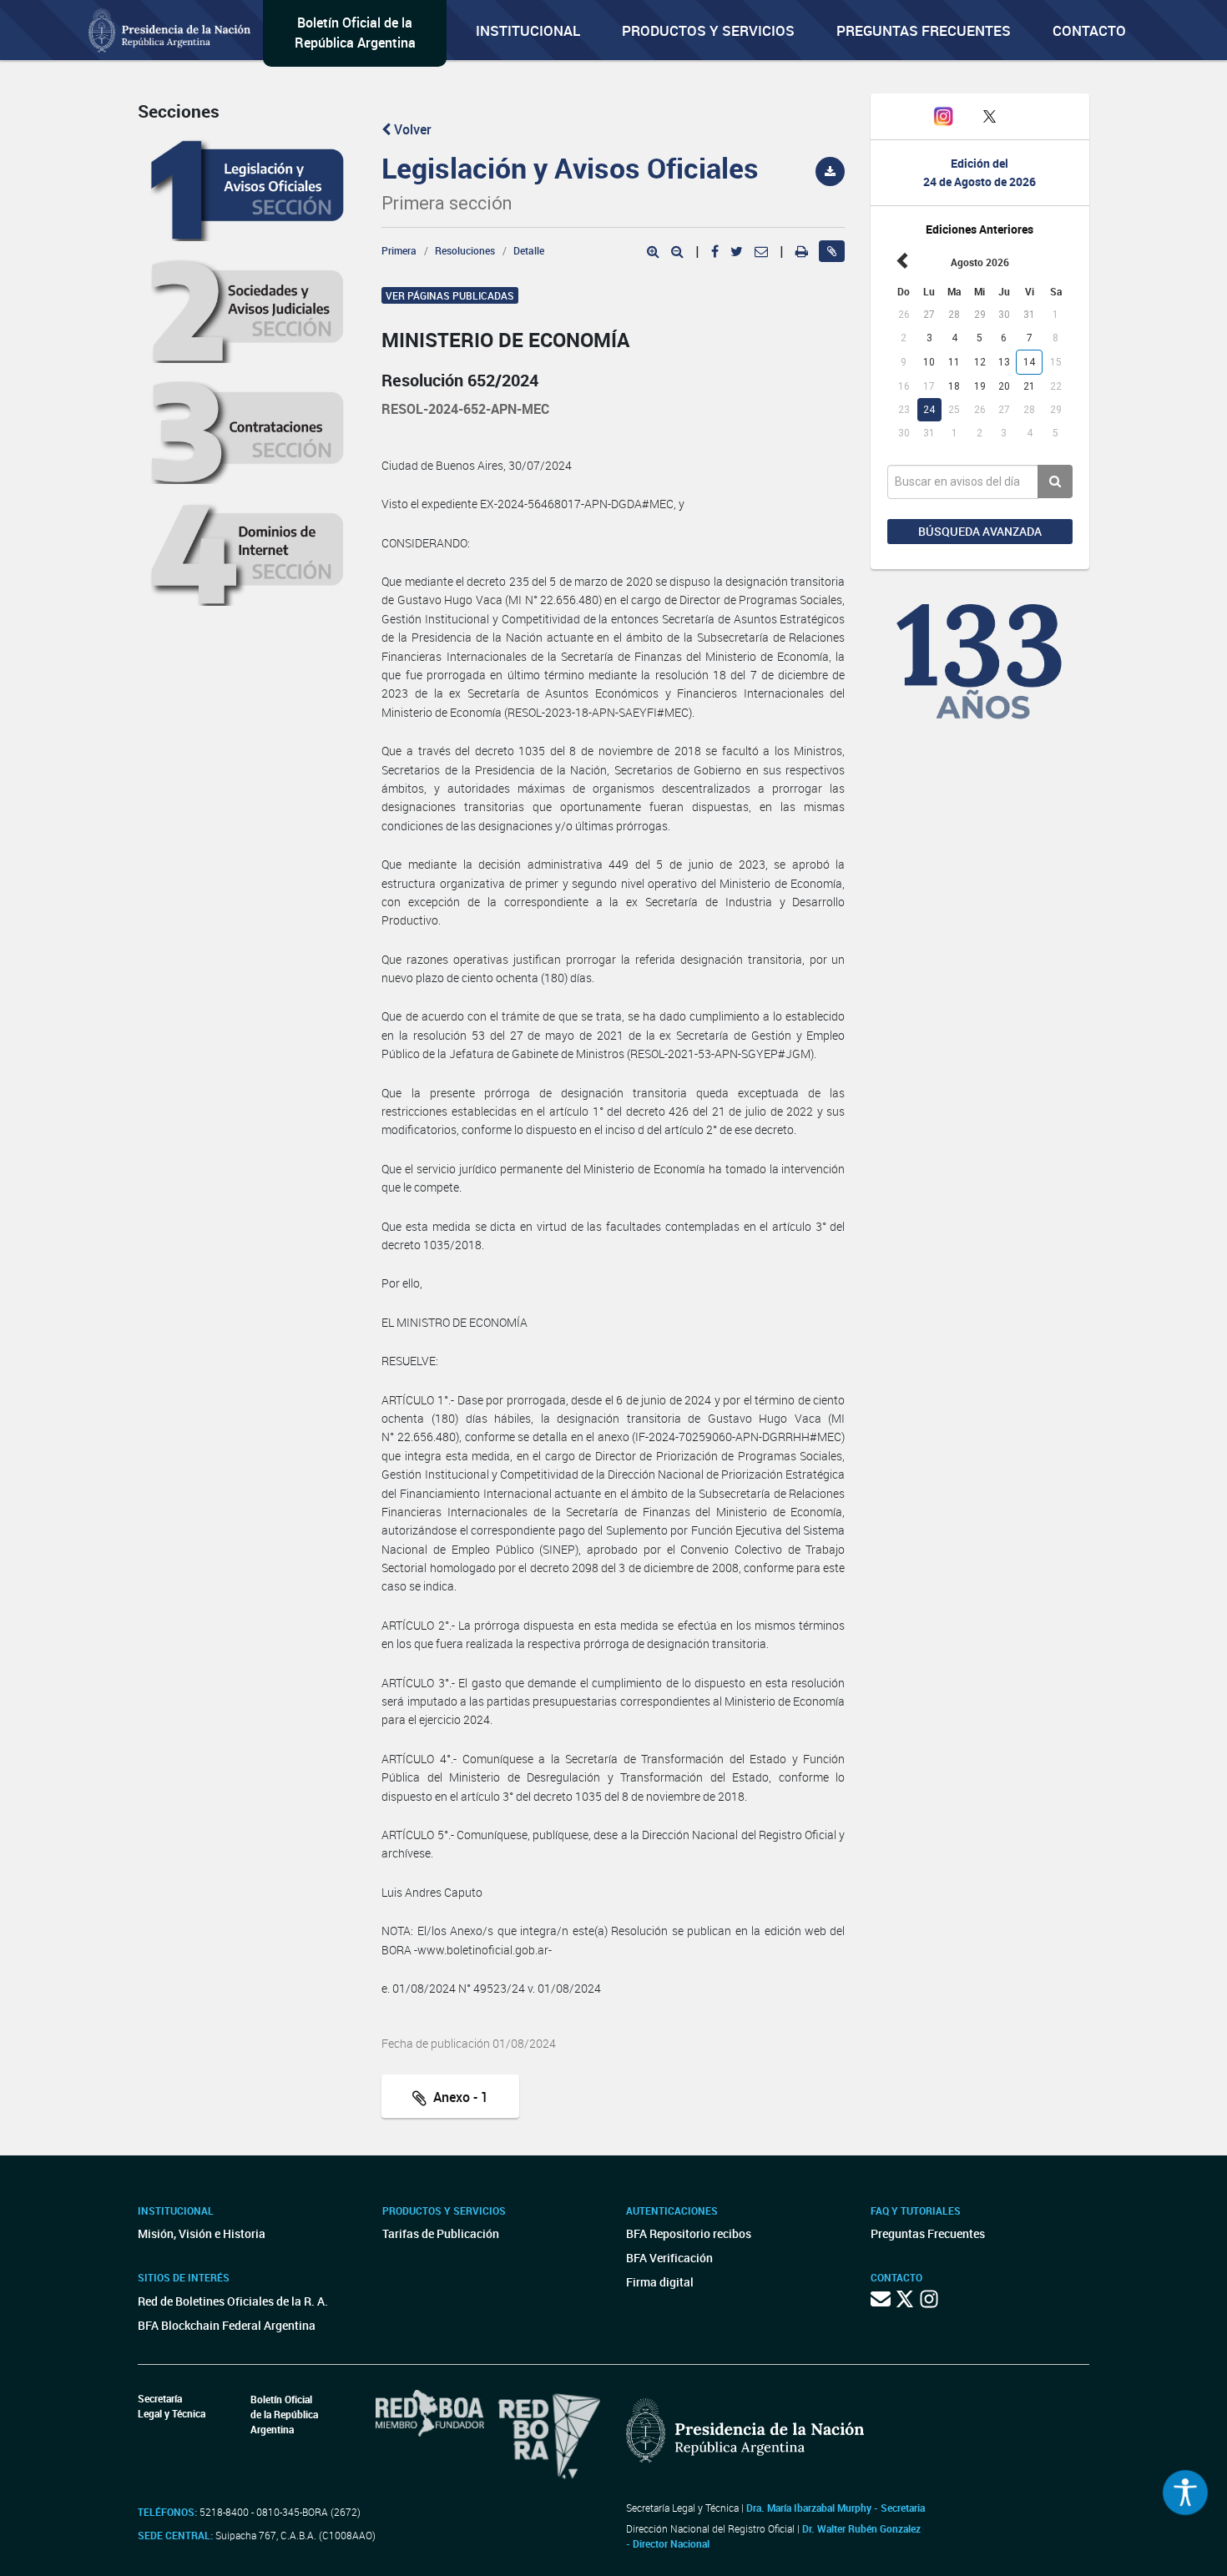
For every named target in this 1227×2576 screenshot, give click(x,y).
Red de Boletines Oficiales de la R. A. (233, 2301)
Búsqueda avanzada (980, 531)
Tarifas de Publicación (441, 2233)
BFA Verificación (669, 2258)
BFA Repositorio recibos (689, 2233)
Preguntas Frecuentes (924, 30)
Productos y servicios (708, 30)
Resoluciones (465, 250)
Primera (399, 250)
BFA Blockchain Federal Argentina (227, 2325)
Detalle (529, 250)
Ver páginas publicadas (450, 295)
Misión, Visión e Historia (202, 2233)
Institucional (528, 30)
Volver (411, 129)
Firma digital (660, 2282)
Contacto (1089, 30)
